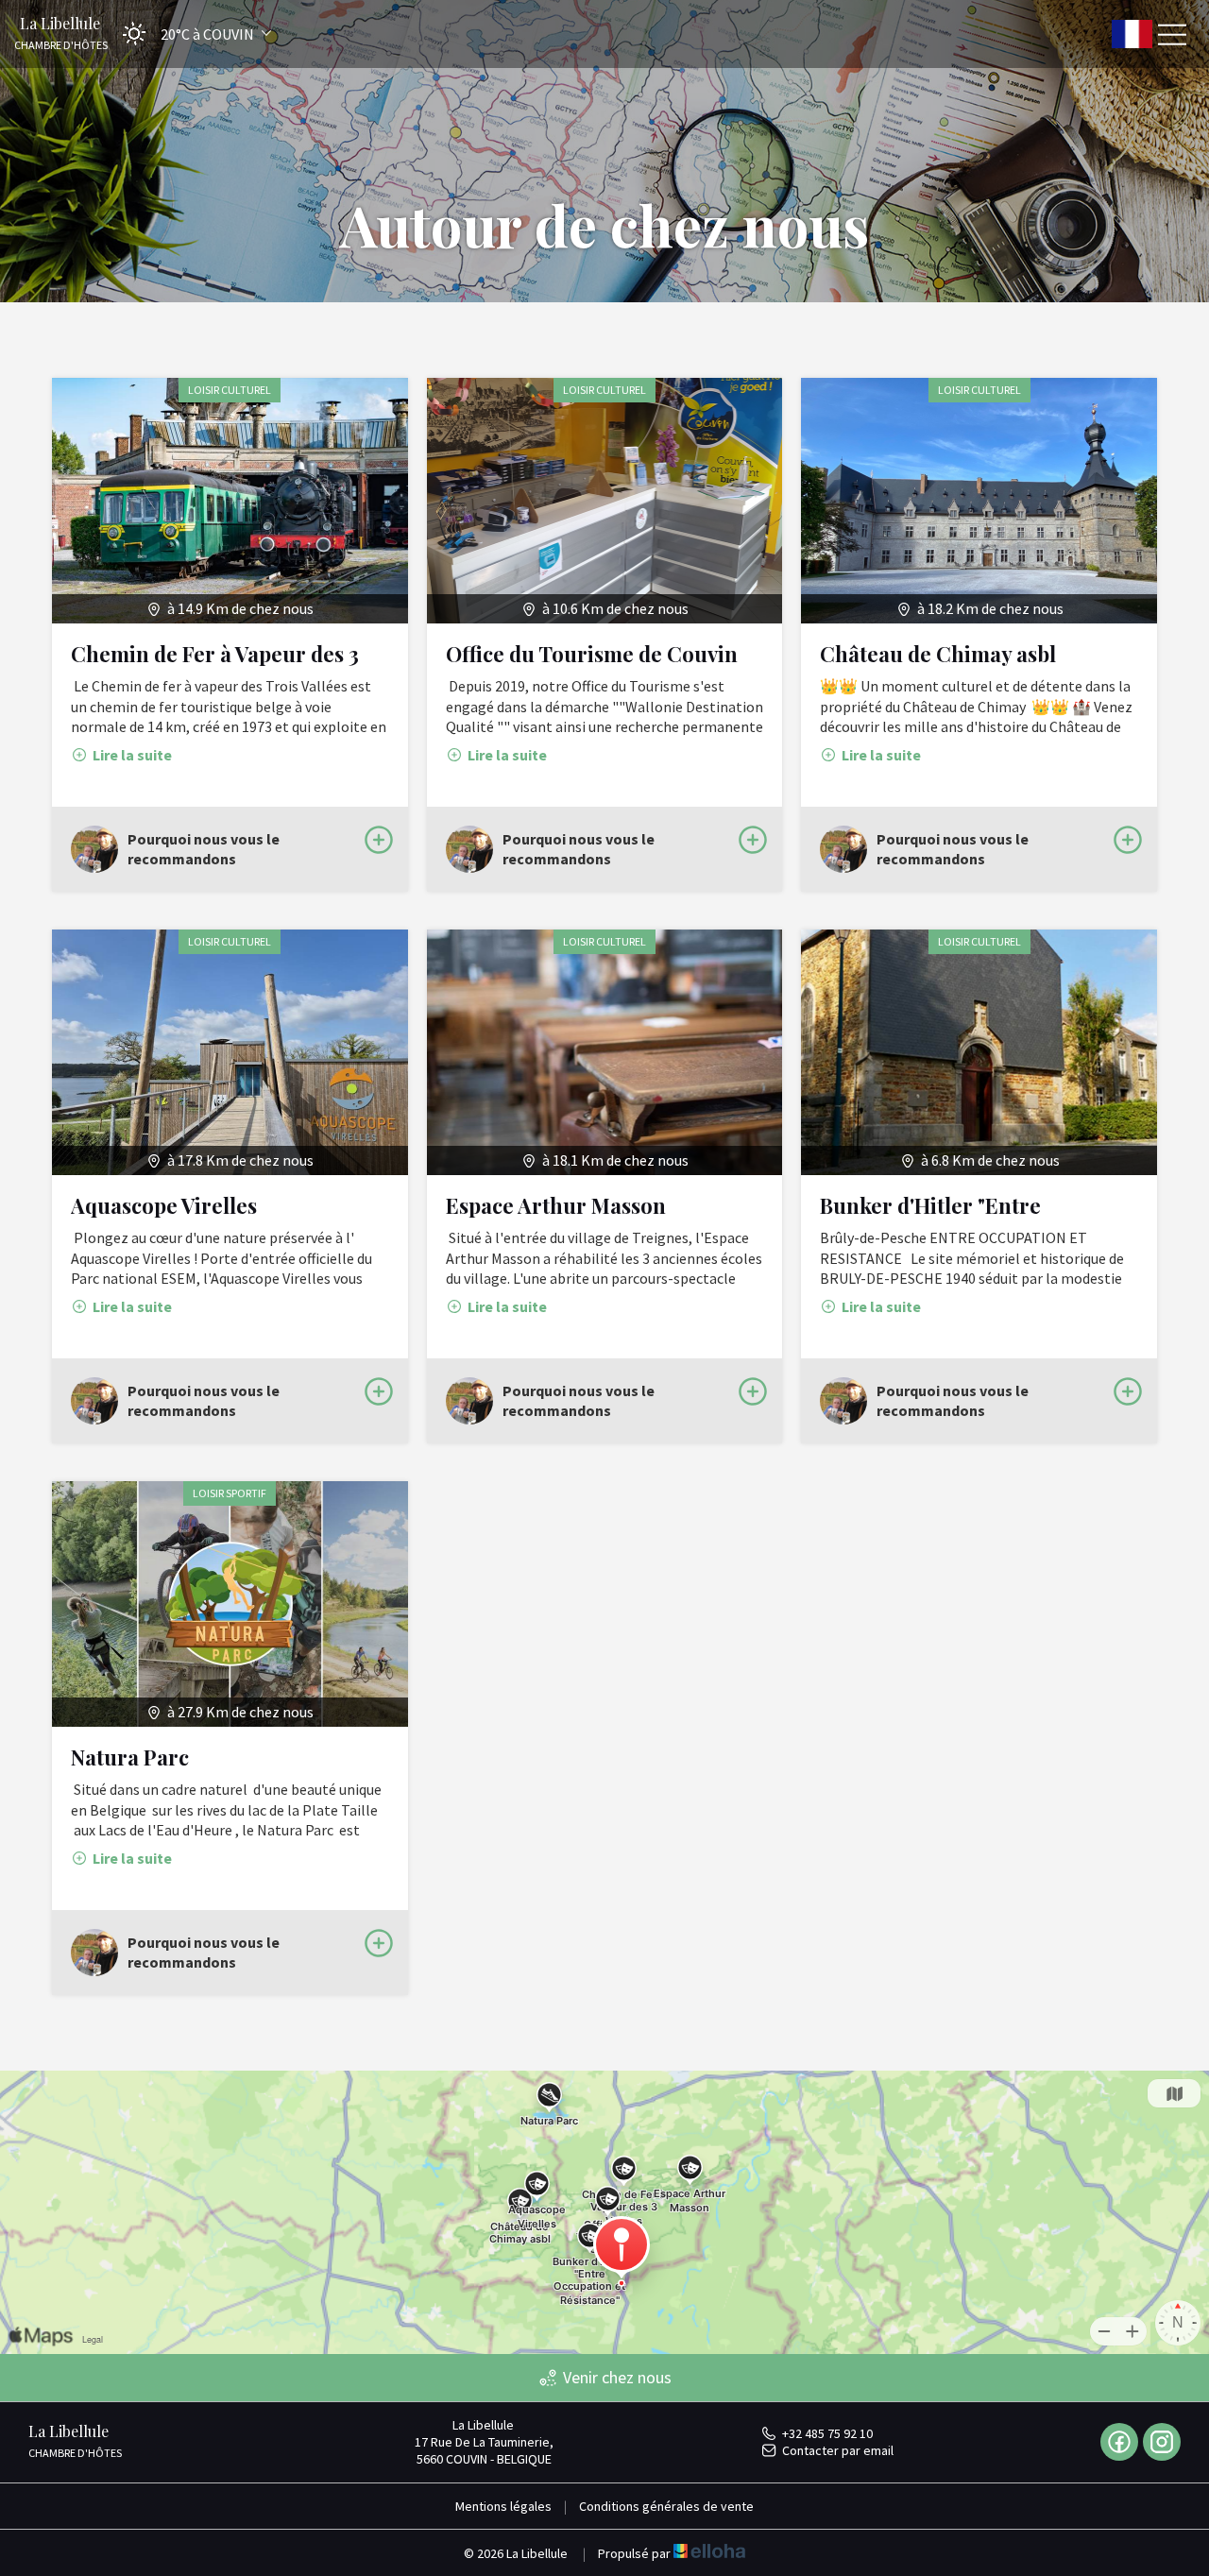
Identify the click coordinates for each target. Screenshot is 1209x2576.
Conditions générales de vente (666, 2506)
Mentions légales (503, 2506)
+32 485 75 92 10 (827, 2433)
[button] (191, 34)
